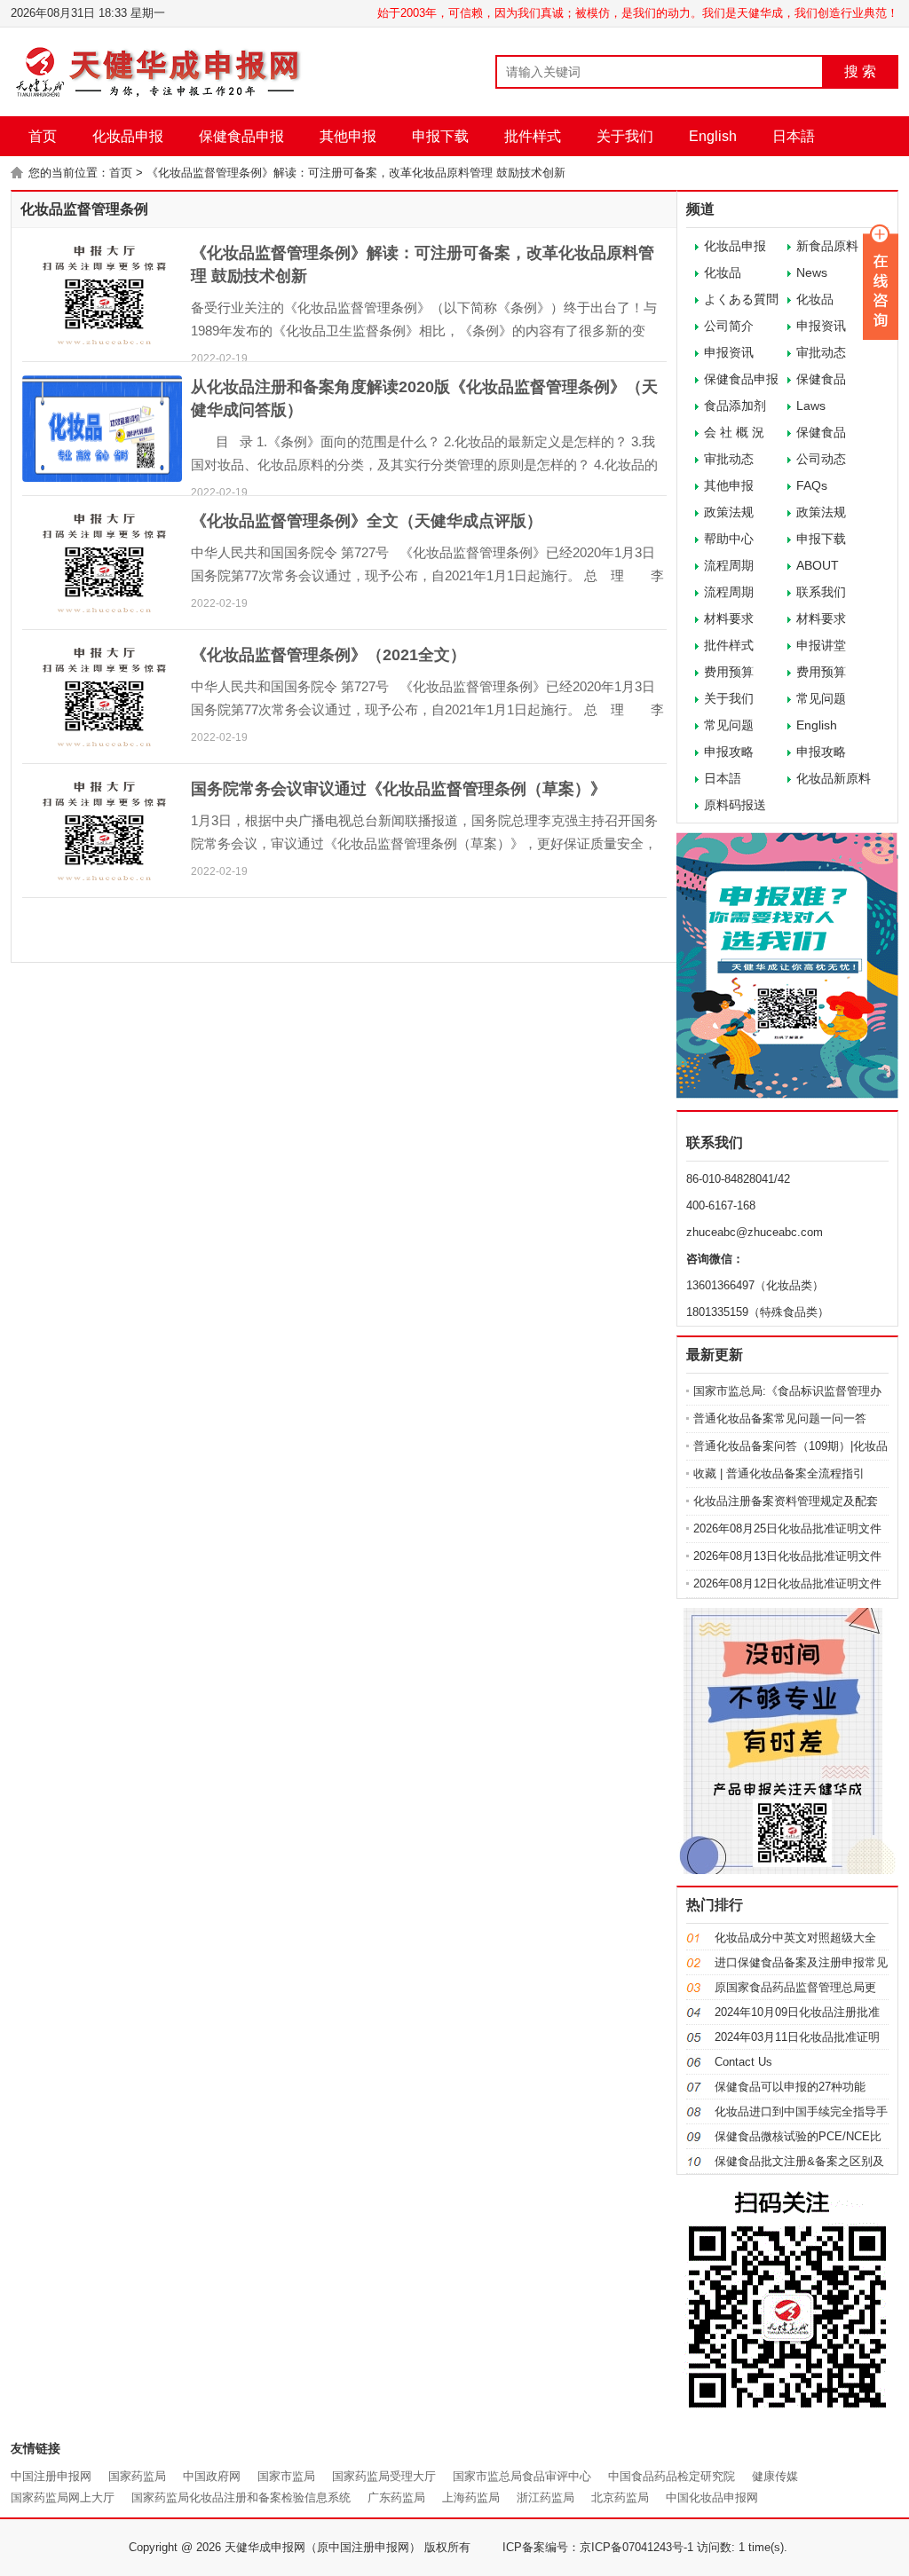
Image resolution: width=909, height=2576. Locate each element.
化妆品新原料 (834, 778)
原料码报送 (735, 805)
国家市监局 (286, 2476)
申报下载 (440, 136)
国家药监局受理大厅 (384, 2476)
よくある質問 (741, 299)
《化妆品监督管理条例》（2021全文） (328, 655)
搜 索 (860, 71)
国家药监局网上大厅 (63, 2497)
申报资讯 (729, 352)
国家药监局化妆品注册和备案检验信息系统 (241, 2497)
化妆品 (723, 272)
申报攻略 (729, 752)
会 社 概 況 (734, 432)
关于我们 (625, 136)
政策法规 (729, 512)
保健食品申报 (241, 136)
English (713, 136)
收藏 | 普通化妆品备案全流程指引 (779, 1473)
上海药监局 (471, 2497)
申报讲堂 (821, 645)
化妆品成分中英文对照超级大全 (795, 1938)
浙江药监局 (545, 2497)
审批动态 (729, 459)
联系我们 (821, 592)
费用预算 (729, 672)
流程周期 (729, 565)
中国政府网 (212, 2476)
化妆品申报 (128, 136)
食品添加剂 (735, 406)
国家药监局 (137, 2476)
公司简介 (729, 326)
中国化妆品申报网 (712, 2497)
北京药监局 (620, 2497)
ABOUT (818, 565)
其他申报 (348, 136)
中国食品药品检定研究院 (672, 2476)
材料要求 (729, 618)
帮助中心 (729, 539)
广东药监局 (396, 2497)
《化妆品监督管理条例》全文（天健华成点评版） (367, 521)
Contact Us (743, 2062)
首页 (43, 136)
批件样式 (533, 136)
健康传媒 (775, 2476)
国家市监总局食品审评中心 (522, 2476)
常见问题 (821, 698)
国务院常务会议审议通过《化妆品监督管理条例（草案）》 (399, 789)
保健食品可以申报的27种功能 (790, 2087)
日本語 (794, 136)
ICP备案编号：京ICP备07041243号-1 (598, 2547)
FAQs (812, 485)
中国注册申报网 (51, 2476)
